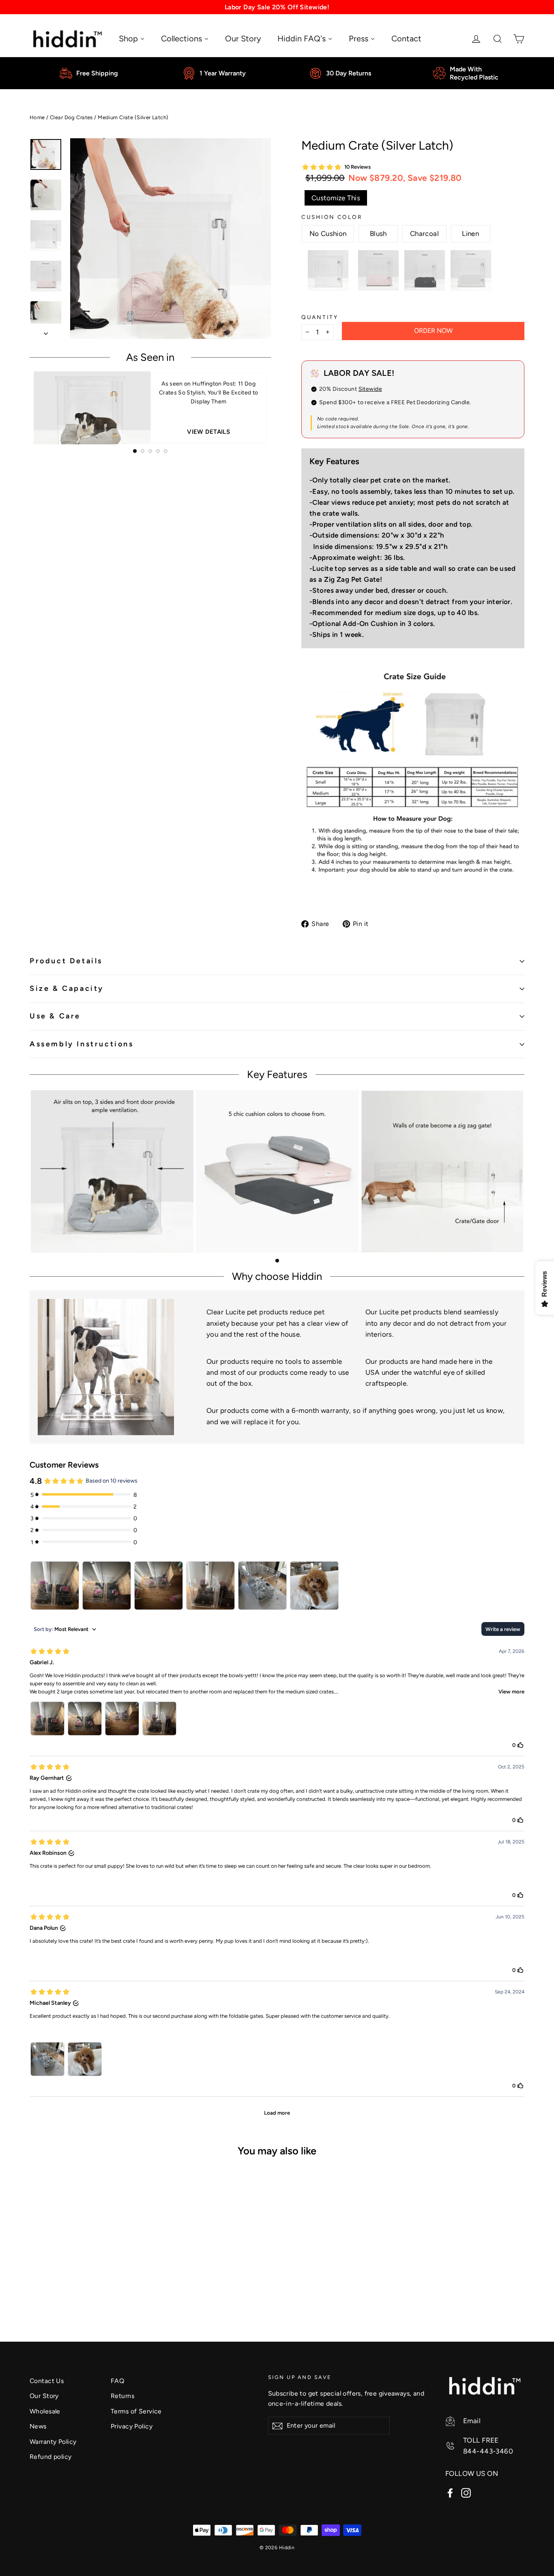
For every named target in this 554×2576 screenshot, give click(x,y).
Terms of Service (136, 2411)
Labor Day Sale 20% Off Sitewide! (277, 7)
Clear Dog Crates (71, 117)
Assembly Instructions (82, 1044)
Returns (122, 2396)
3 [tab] (150, 451)
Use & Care (55, 1016)
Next (277, 408)
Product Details (66, 961)
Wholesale (45, 2411)
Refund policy (51, 2457)
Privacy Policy (132, 2426)
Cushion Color (332, 217)
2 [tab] (143, 451)
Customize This (336, 198)
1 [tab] (135, 451)
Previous (24, 408)
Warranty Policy (53, 2442)
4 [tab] (158, 451)
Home (37, 117)
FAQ (117, 2381)
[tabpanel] (150, 408)
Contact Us (47, 2381)
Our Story (44, 2396)
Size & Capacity (67, 988)
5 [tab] (166, 451)
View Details (208, 432)
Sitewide (370, 389)
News (38, 2426)
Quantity (320, 317)
